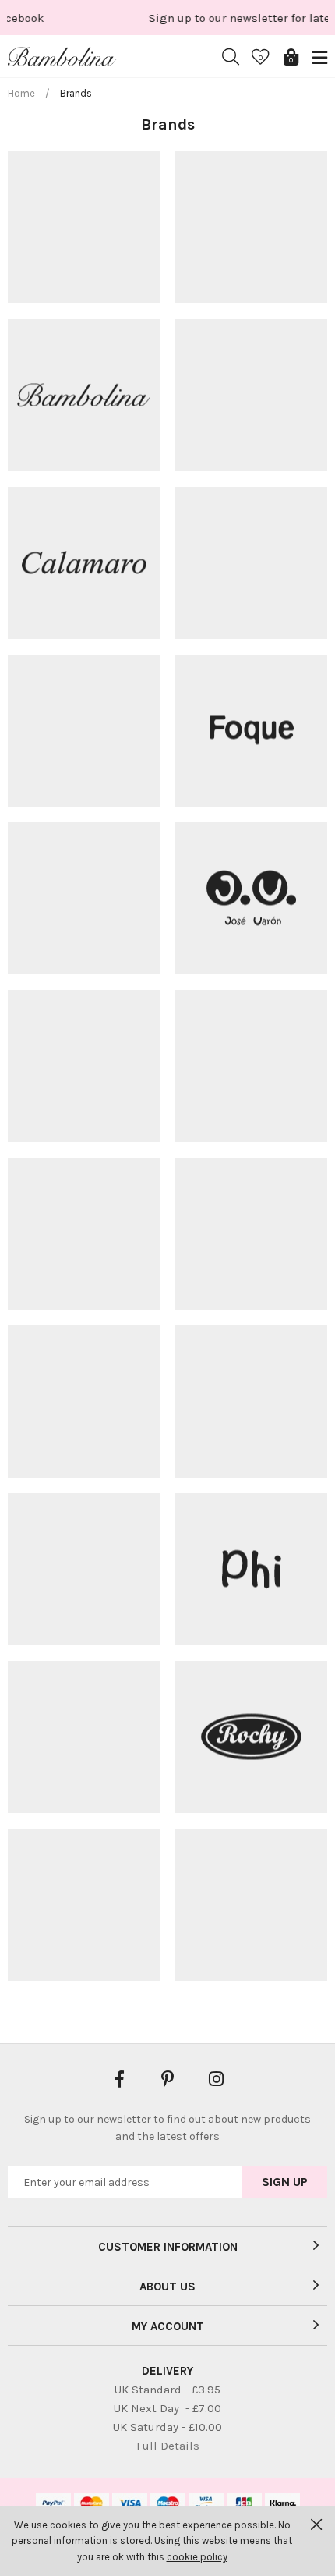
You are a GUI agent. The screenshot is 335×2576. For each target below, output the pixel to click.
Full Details (168, 2446)
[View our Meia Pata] (251, 1234)
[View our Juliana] (84, 1066)
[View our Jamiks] (84, 898)
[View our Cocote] (251, 563)
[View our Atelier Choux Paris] (84, 227)
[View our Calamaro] (84, 563)
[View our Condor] (84, 731)
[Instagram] (216, 2077)
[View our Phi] (251, 1569)
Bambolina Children (62, 57)
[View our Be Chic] (251, 395)
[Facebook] (119, 2077)
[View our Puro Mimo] (84, 1737)
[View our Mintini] (84, 1402)
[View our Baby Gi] (251, 227)
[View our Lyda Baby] (84, 1234)
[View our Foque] (251, 731)
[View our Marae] (251, 1905)
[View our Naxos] (251, 1402)
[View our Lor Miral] (251, 1066)
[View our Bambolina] (84, 395)
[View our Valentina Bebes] (84, 1905)
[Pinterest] (167, 2077)
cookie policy (197, 2557)
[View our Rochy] (251, 1737)
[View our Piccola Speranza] (84, 1569)
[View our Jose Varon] (251, 898)
